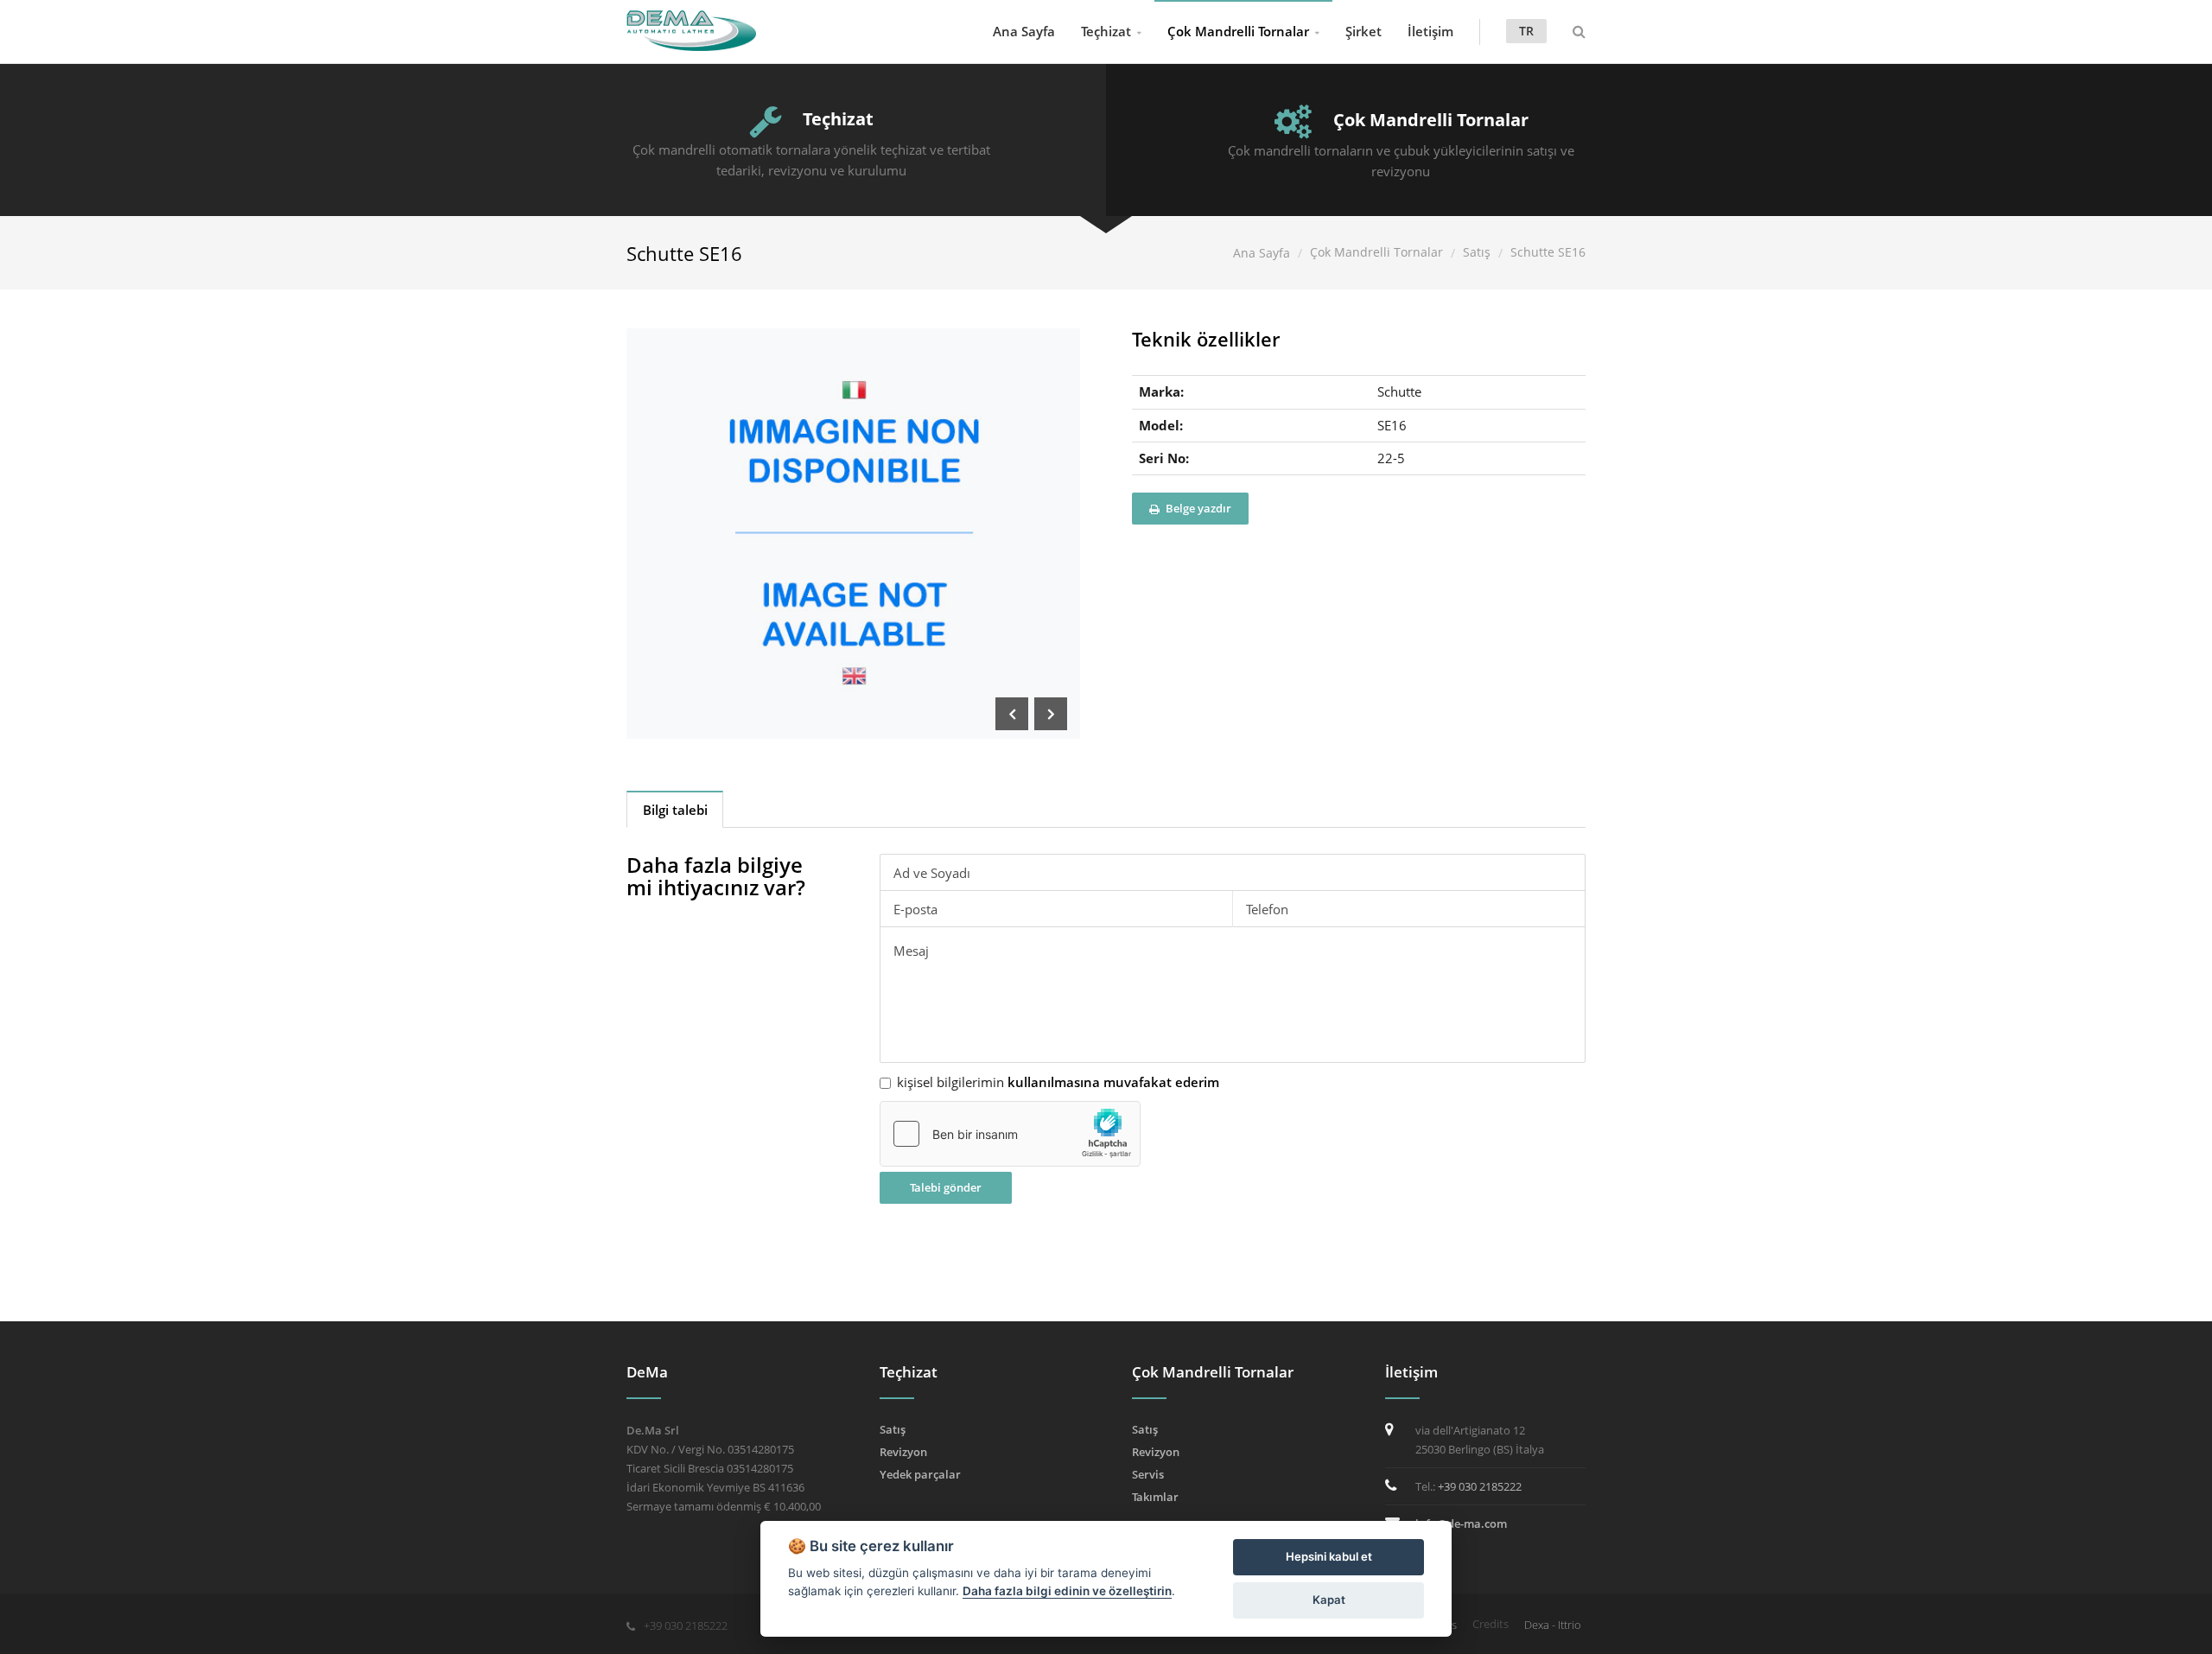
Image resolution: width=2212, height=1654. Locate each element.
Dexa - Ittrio (1553, 1625)
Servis (1148, 1474)
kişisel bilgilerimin (1058, 1082)
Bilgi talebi (675, 810)
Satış (1477, 252)
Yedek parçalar (920, 1474)
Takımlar (1155, 1497)
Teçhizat (1106, 31)
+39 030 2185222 (1480, 1486)
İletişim (1430, 31)
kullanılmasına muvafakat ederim (1113, 1082)
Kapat (1329, 1600)
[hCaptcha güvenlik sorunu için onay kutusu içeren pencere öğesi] (1010, 1134)
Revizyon (903, 1452)
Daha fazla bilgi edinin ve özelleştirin (1067, 1591)
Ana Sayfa (1024, 31)
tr (1526, 31)
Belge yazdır (1197, 508)
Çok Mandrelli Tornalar (1238, 31)
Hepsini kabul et (1329, 1556)
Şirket (1363, 31)
